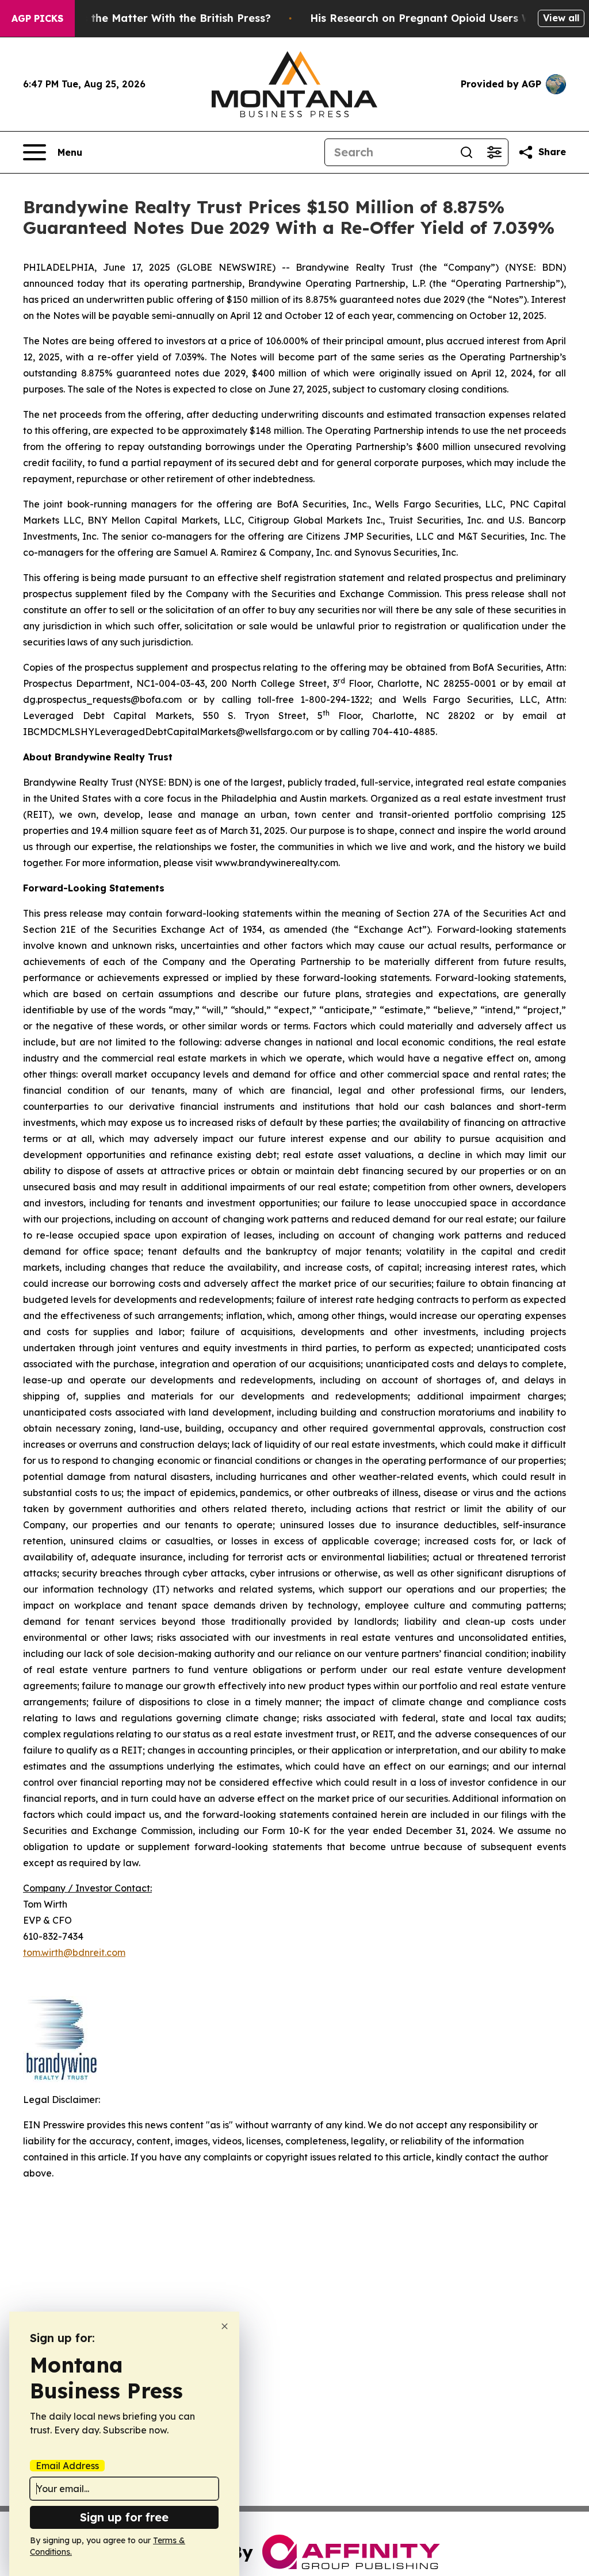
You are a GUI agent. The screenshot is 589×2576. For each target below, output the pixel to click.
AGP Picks (37, 18)
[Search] (466, 152)
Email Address (67, 2466)
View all (561, 18)
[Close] (225, 2326)
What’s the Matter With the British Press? (161, 18)
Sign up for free (124, 2517)
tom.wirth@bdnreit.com (74, 1952)
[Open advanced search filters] (494, 152)
